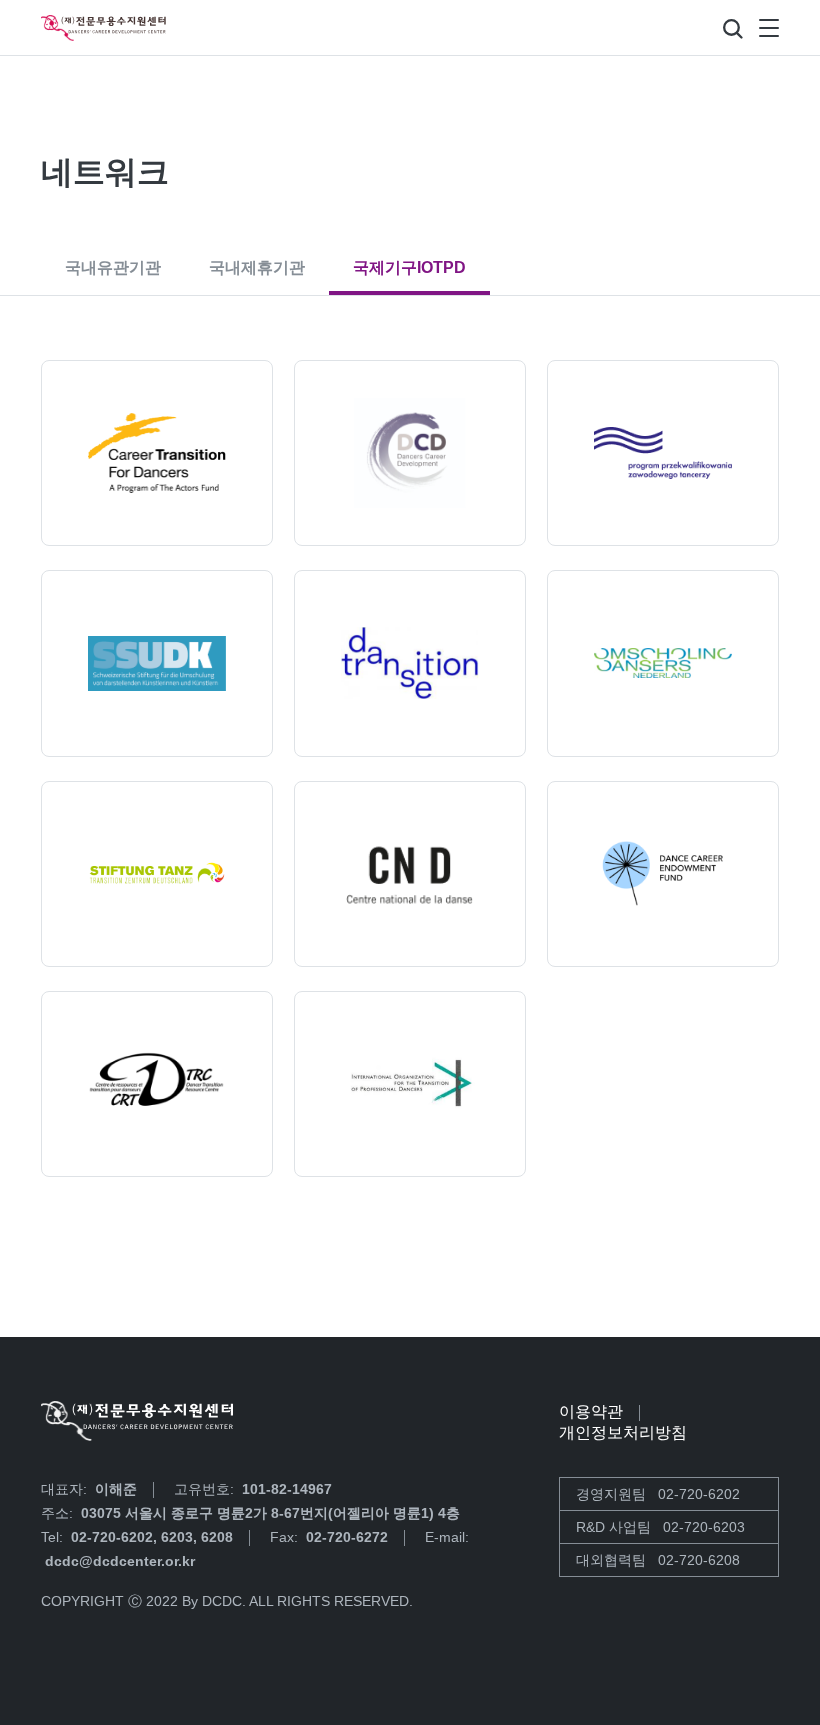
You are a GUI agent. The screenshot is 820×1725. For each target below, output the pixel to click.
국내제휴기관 (257, 267)
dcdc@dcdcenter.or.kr (120, 1561)
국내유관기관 (113, 267)
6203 (177, 1537)
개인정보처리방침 (623, 1432)
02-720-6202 (112, 1537)
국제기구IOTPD (409, 267)
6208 (217, 1537)
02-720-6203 (704, 1527)
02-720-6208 (699, 1560)
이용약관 (591, 1411)
